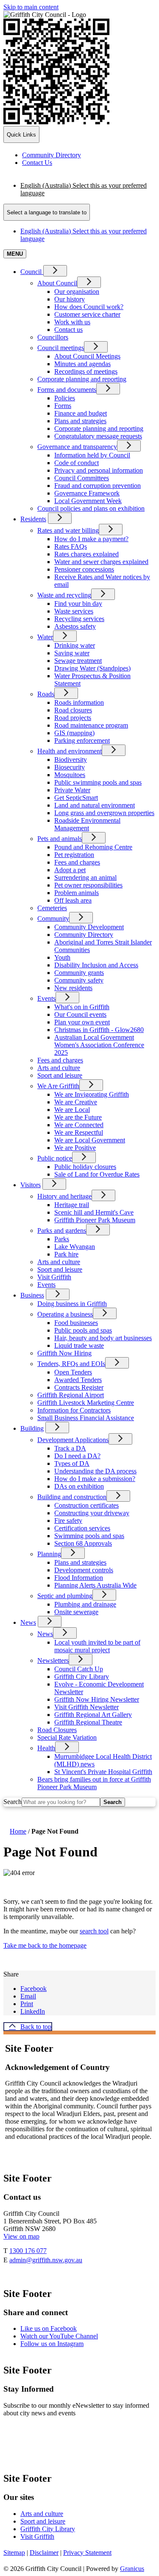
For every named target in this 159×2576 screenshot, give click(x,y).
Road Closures (57, 1730)
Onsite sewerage (76, 1612)
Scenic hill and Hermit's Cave (94, 1212)
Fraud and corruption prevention (98, 486)
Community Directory (84, 935)
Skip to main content (31, 7)
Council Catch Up (79, 1669)
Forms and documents (67, 390)
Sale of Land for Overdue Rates (97, 1174)
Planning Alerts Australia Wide (95, 1585)
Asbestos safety (75, 626)
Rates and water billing (68, 530)
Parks (62, 1239)
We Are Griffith (58, 1086)
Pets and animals (60, 839)
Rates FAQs (71, 546)
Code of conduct (77, 463)
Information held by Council (92, 455)
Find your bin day (78, 604)
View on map (21, 2236)
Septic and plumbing (65, 1596)
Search (13, 1802)
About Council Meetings (87, 356)
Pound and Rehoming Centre (93, 847)
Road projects (73, 718)
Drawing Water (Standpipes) (92, 668)
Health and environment (70, 751)
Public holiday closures (85, 1167)
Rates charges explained (86, 554)
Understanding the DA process (95, 1471)
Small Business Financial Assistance (86, 1418)
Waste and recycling (64, 595)
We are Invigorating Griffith (92, 1094)
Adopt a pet (70, 870)
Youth (62, 957)
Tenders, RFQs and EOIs (71, 1364)
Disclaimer (44, 2553)
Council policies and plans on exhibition (91, 508)
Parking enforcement (82, 740)
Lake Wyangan (75, 1247)
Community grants (79, 973)
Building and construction (72, 1497)
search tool (94, 1931)
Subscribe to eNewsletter (52, 2438)
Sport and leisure (60, 1075)
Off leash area (73, 900)
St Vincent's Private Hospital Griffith (103, 1772)
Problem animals (77, 893)
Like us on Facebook (49, 2328)
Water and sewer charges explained (101, 562)
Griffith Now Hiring (64, 1353)
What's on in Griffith (82, 1007)
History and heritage (64, 1196)
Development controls (84, 1570)
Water (45, 637)
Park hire (66, 1254)
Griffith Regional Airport (71, 1395)
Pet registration (74, 855)
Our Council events (80, 1014)
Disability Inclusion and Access (96, 965)
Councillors (53, 337)
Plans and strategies (80, 421)
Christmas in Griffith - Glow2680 (99, 1030)
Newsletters (53, 1660)
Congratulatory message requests (98, 436)
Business (32, 1295)
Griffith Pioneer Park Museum (95, 1220)
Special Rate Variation (67, 1737)
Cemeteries (52, 908)
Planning (49, 1554)
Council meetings (61, 348)
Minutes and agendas (82, 364)
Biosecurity (70, 767)
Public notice (55, 1158)
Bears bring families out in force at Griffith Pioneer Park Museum (94, 1783)
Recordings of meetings (86, 371)
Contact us (68, 330)
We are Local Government (90, 1140)
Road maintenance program (91, 725)
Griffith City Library (82, 1677)
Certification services (82, 1528)
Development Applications (73, 1440)
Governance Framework (87, 493)
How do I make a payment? (91, 539)
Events (46, 998)
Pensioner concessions (84, 569)
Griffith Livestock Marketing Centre (86, 1403)
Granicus (132, 2569)
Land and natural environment (95, 805)
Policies (65, 398)
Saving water (72, 653)
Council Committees (82, 478)
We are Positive (75, 1148)
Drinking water (75, 645)
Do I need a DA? (77, 1456)
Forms (63, 406)
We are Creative (76, 1102)
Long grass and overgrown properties (104, 813)
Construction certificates (86, 1505)
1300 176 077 (28, 2251)
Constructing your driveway (92, 1513)
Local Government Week (88, 501)
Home (18, 1831)
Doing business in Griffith (72, 1304)
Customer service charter (87, 314)
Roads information (79, 702)
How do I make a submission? (95, 1479)
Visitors (31, 1185)
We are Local (72, 1110)
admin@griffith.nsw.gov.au (46, 2260)
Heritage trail (72, 1205)
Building (32, 1428)
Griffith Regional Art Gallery (93, 1715)
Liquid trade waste (79, 1345)
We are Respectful (79, 1132)
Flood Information (79, 1578)
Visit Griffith (54, 1277)
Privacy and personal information (99, 470)
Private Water (72, 790)
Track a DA (70, 1448)
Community (53, 918)
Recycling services (79, 619)
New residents (73, 988)
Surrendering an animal (85, 877)
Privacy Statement (87, 2553)
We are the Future (78, 1117)
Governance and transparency (77, 447)
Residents (33, 519)
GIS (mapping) (74, 733)
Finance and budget (81, 413)
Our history (70, 299)
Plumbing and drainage (85, 1604)
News (28, 1622)
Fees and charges (77, 862)
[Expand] (55, 271)
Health (46, 1748)
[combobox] (47, 212)
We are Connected (79, 1125)
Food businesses (76, 1323)
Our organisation (77, 292)
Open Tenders (73, 1372)
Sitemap (14, 2553)
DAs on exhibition (79, 1486)
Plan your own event (82, 1022)
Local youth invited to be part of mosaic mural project (97, 1646)
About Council (57, 283)
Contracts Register (79, 1387)
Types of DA (72, 1463)
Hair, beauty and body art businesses (103, 1338)
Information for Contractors (74, 1410)
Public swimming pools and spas (98, 782)
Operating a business (65, 1314)
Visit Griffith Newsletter (86, 1707)
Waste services (74, 611)
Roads (46, 694)
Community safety (79, 980)
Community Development (89, 927)
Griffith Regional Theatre (88, 1722)
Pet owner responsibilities (88, 885)
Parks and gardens (62, 1231)
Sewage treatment (78, 661)
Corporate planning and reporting (82, 379)
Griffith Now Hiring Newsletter (97, 1699)
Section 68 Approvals (83, 1543)
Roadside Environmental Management (87, 824)
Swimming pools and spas (89, 1536)
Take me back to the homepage (45, 1945)
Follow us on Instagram (52, 2344)
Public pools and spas (83, 1330)
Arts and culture (59, 1068)
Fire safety (68, 1521)
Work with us (72, 322)
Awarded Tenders (78, 1380)
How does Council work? (89, 307)
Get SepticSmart (76, 798)
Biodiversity (71, 760)
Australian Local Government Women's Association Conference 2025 (99, 1045)
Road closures (73, 710)
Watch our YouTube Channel (59, 2336)
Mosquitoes (70, 775)
